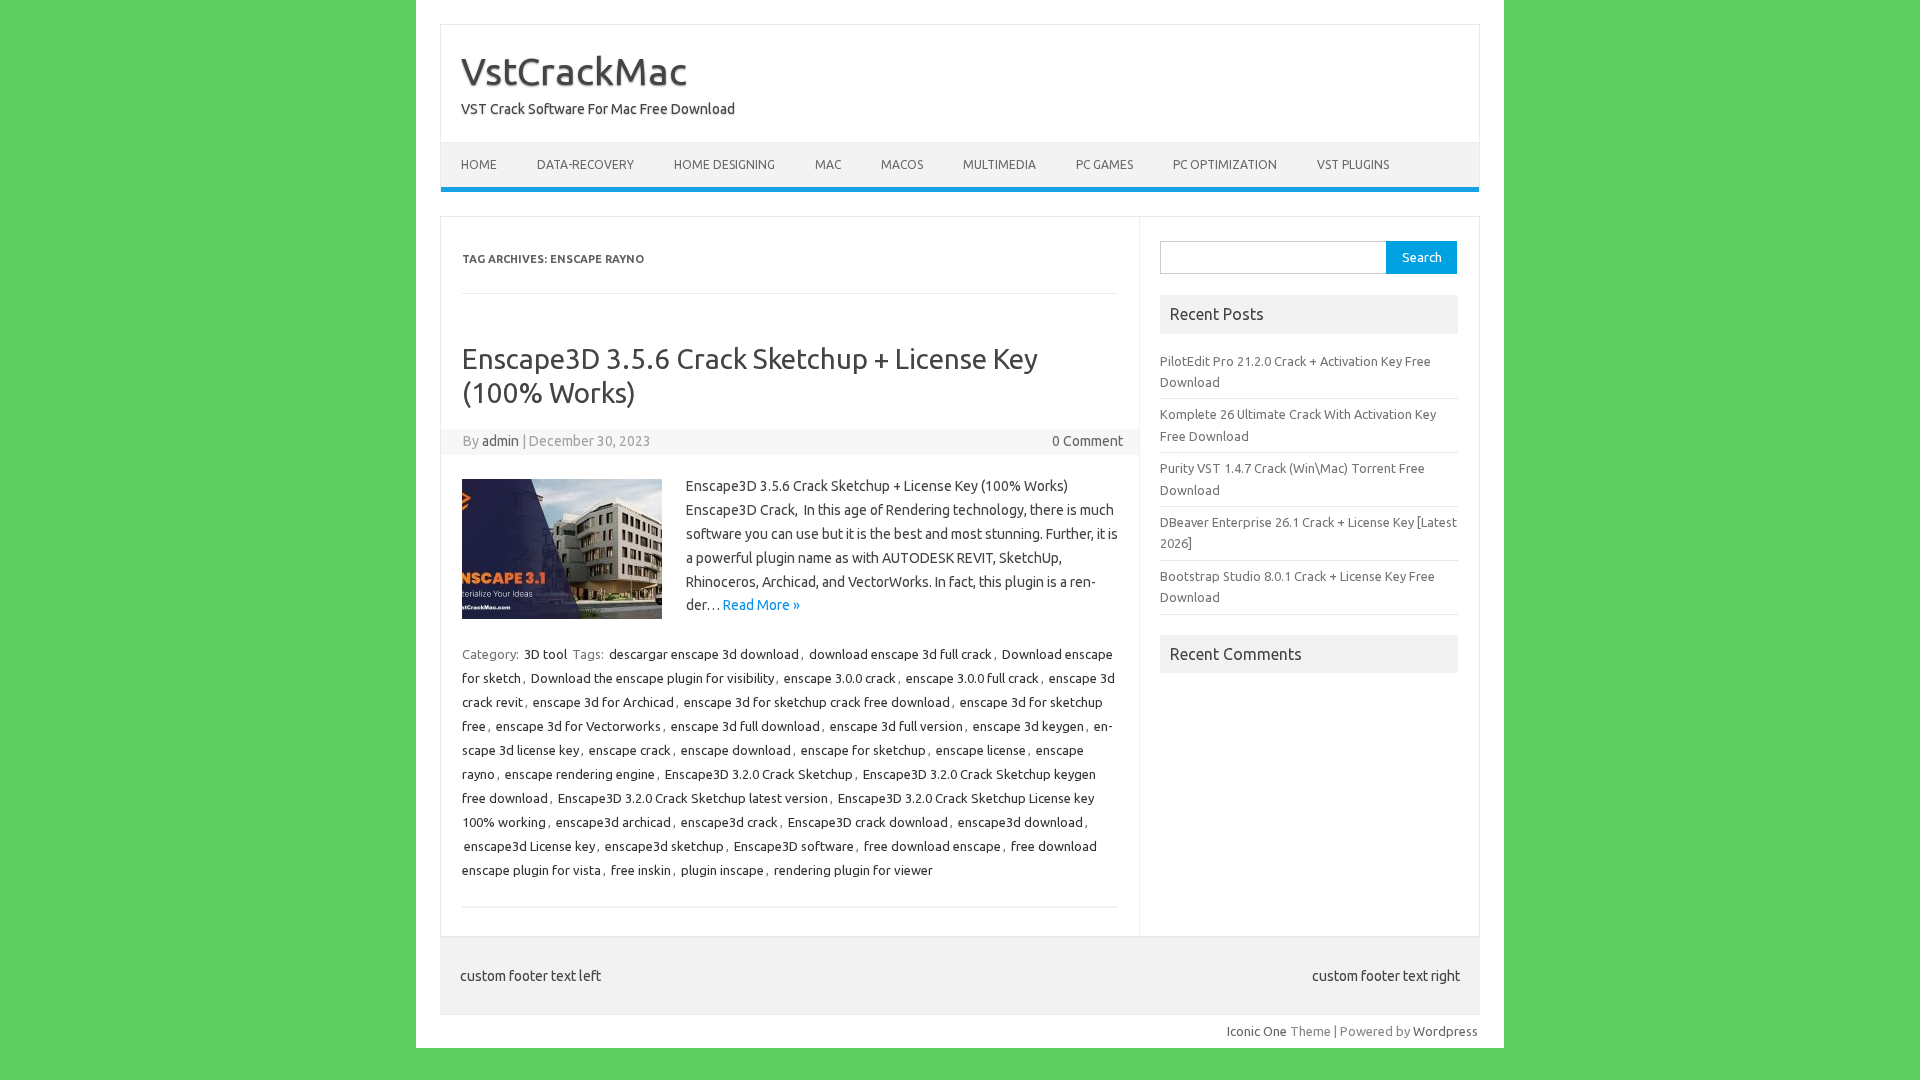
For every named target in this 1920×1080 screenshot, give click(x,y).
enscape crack (630, 750)
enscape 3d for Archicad (603, 702)
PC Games (1104, 164)
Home (479, 164)
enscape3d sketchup (664, 846)
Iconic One (1257, 1031)
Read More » (761, 605)
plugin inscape (722, 870)
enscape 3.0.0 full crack (972, 678)
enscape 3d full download (745, 726)
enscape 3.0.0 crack (840, 678)
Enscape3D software (794, 846)
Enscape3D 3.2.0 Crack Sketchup (759, 774)
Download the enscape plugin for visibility (652, 678)
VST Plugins (1353, 164)
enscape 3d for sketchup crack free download (817, 702)
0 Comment (1087, 441)
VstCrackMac (574, 71)
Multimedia (999, 164)
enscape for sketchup (863, 750)
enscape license (981, 750)
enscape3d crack (729, 822)
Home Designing (724, 164)
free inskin (641, 870)
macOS (902, 164)
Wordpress (1445, 1031)
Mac (828, 164)
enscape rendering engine (580, 774)
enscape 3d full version (896, 726)
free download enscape (932, 846)
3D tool (545, 654)
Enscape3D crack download (868, 822)
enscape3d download (1020, 822)
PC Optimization (1225, 164)
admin (500, 441)
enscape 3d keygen (1028, 726)
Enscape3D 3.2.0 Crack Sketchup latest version (693, 798)
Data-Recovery (585, 164)
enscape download (736, 750)
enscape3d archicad (613, 822)
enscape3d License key (529, 846)
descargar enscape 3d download (704, 654)
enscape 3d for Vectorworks (578, 726)
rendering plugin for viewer (853, 870)
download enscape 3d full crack (900, 654)
